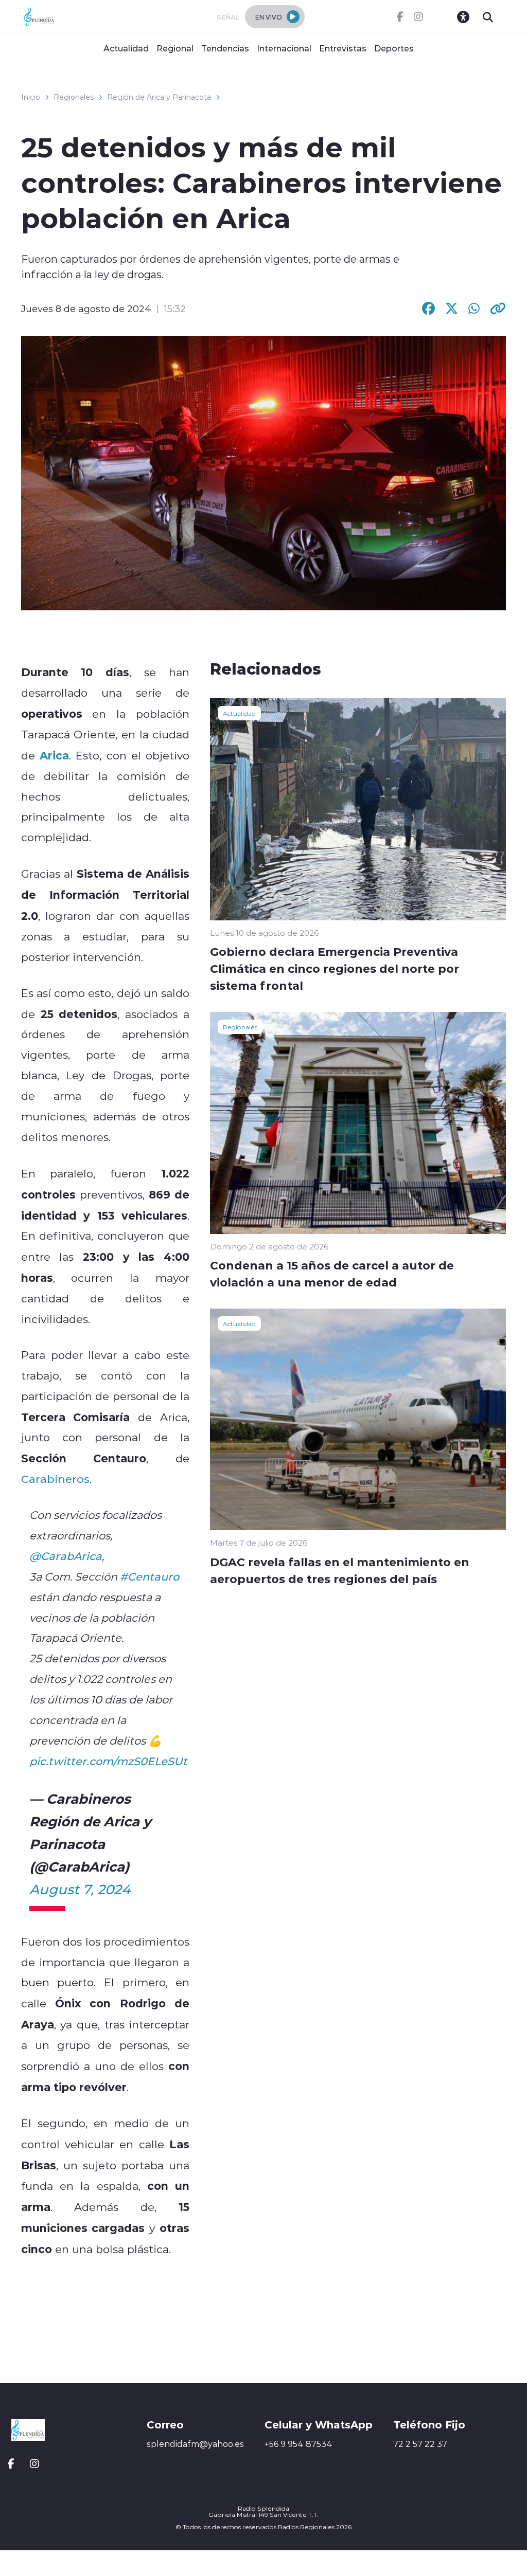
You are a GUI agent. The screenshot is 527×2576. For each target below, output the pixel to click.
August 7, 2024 (80, 1889)
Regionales (74, 97)
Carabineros (55, 1479)
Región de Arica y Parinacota (159, 97)
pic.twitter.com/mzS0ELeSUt (108, 1761)
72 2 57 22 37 (420, 2444)
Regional (175, 48)
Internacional (284, 48)
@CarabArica (66, 1556)
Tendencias (225, 48)
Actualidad (126, 48)
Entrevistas (343, 48)
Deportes (394, 48)
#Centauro (150, 1576)
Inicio (31, 97)
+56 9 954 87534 (298, 2444)
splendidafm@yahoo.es (195, 2444)
